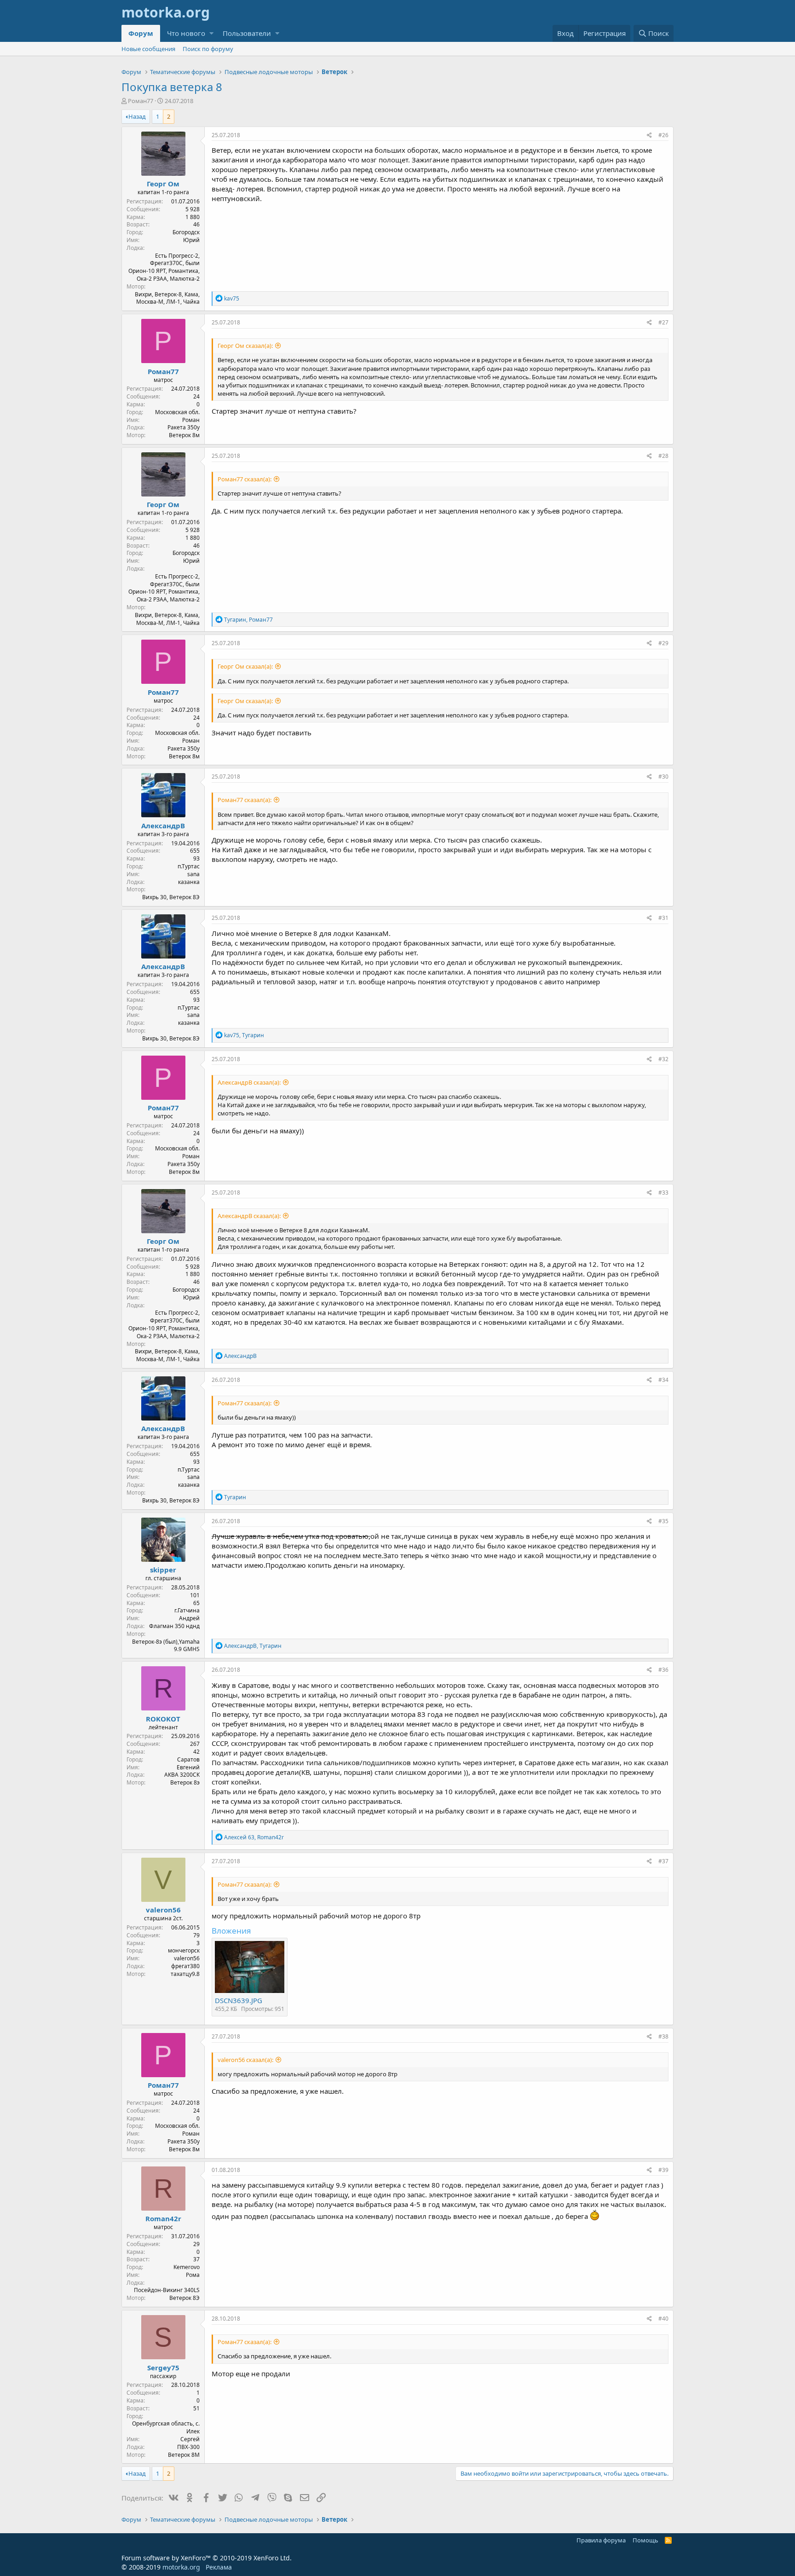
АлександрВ (163, 826)
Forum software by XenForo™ (207, 2558)
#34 (663, 1380)
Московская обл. (177, 412)
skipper (163, 1570)
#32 (663, 1059)
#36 (663, 1670)
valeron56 (163, 1910)
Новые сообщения (148, 49)
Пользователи (247, 33)
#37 (663, 1861)
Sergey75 (163, 2368)
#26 (663, 135)
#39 (663, 2170)
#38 (663, 2036)
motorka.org (181, 2567)
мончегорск (184, 1950)
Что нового (186, 33)
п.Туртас (189, 866)
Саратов (188, 1759)
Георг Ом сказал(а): (245, 346)
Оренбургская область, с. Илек (166, 2427)
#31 (663, 918)
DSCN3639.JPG (239, 2000)
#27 (663, 322)
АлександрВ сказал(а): (249, 1082)
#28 (663, 456)
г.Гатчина (187, 1610)
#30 (663, 777)
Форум (141, 33)
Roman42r (163, 2218)
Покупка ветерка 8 (172, 87)
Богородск (186, 232)
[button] (211, 33)
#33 (663, 1193)
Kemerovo (187, 2267)
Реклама (219, 2567)
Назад (137, 116)
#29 (663, 643)
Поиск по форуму (208, 49)
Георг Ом (163, 184)
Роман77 (141, 101)
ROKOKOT (163, 1719)
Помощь (645, 2540)
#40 (663, 2319)
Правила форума (601, 2540)
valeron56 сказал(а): (245, 2060)
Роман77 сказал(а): (245, 479)
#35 (663, 1521)
